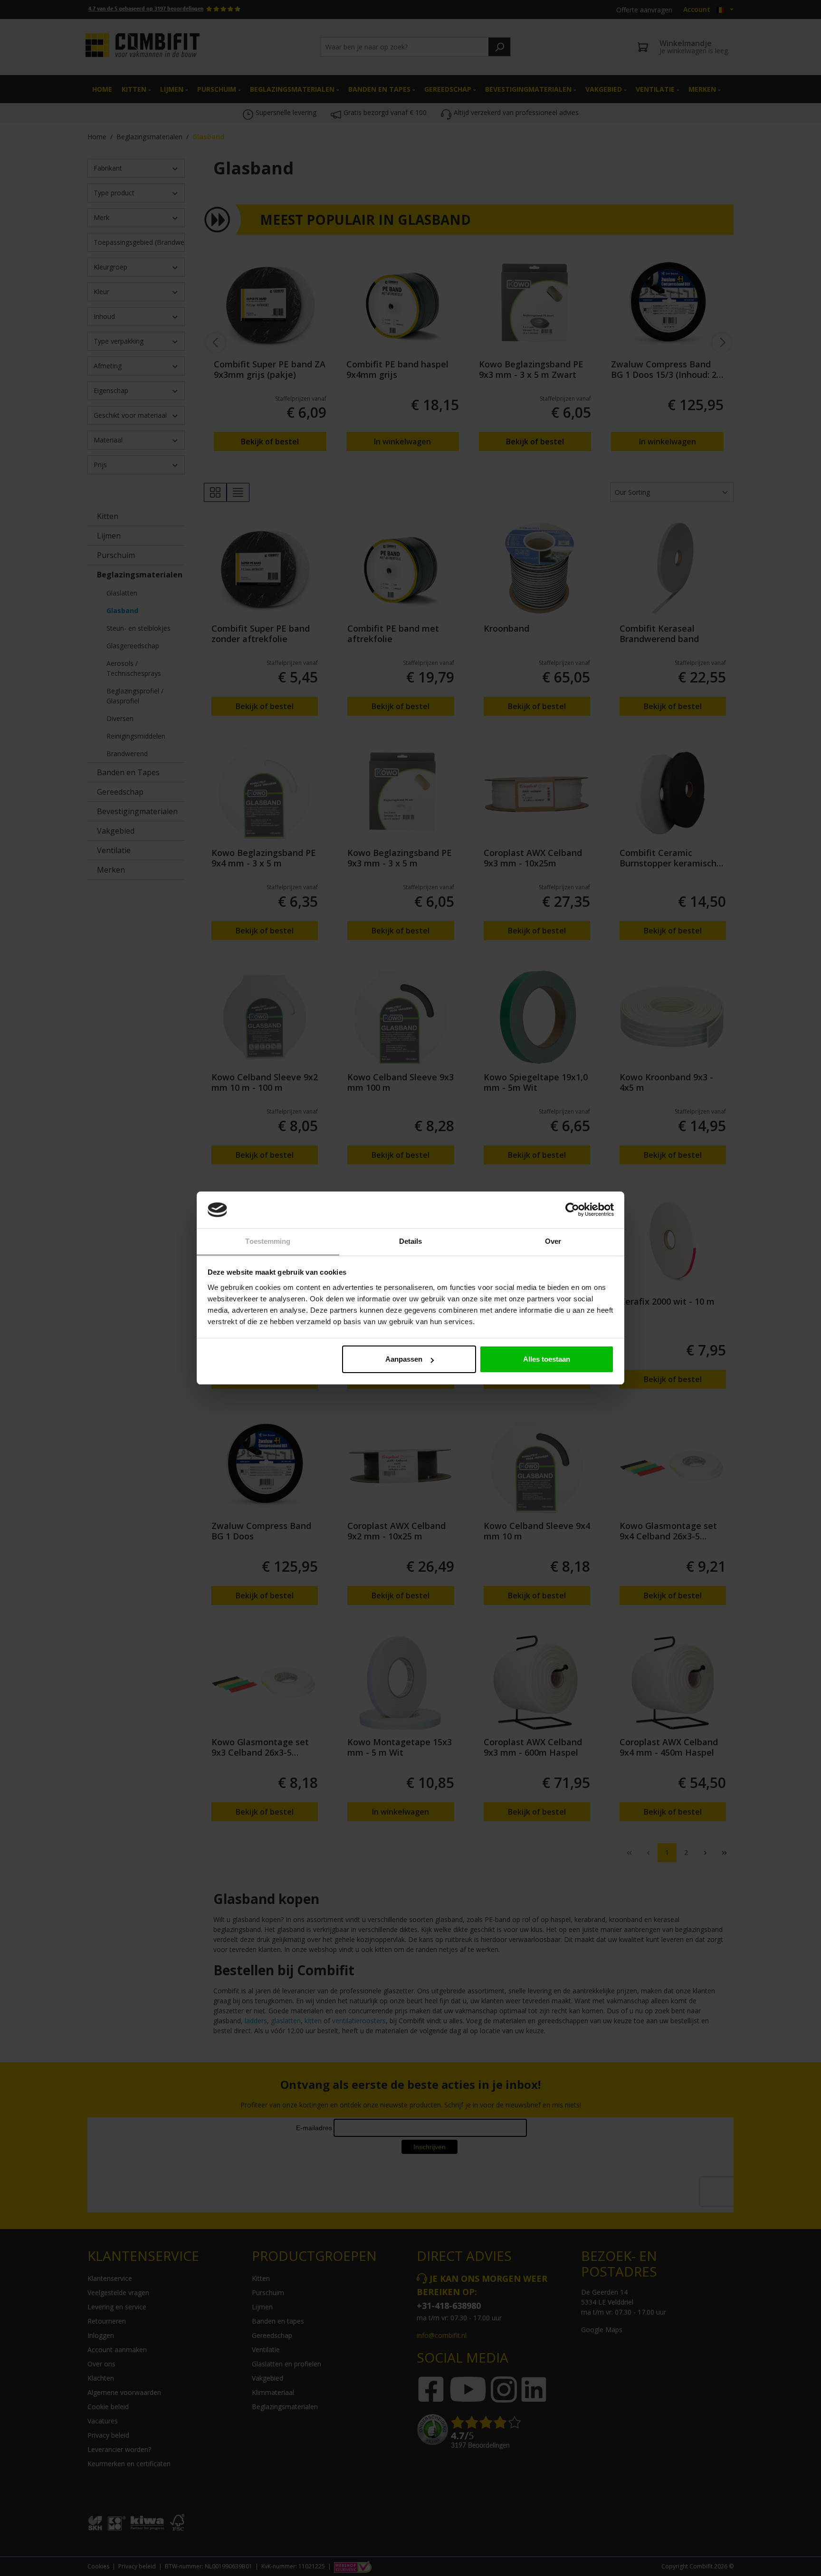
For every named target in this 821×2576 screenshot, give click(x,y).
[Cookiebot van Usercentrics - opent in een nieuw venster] (572, 1210)
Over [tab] (553, 1241)
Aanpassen (404, 1359)
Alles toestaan (547, 1359)
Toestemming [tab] (268, 1241)
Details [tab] (411, 1241)
